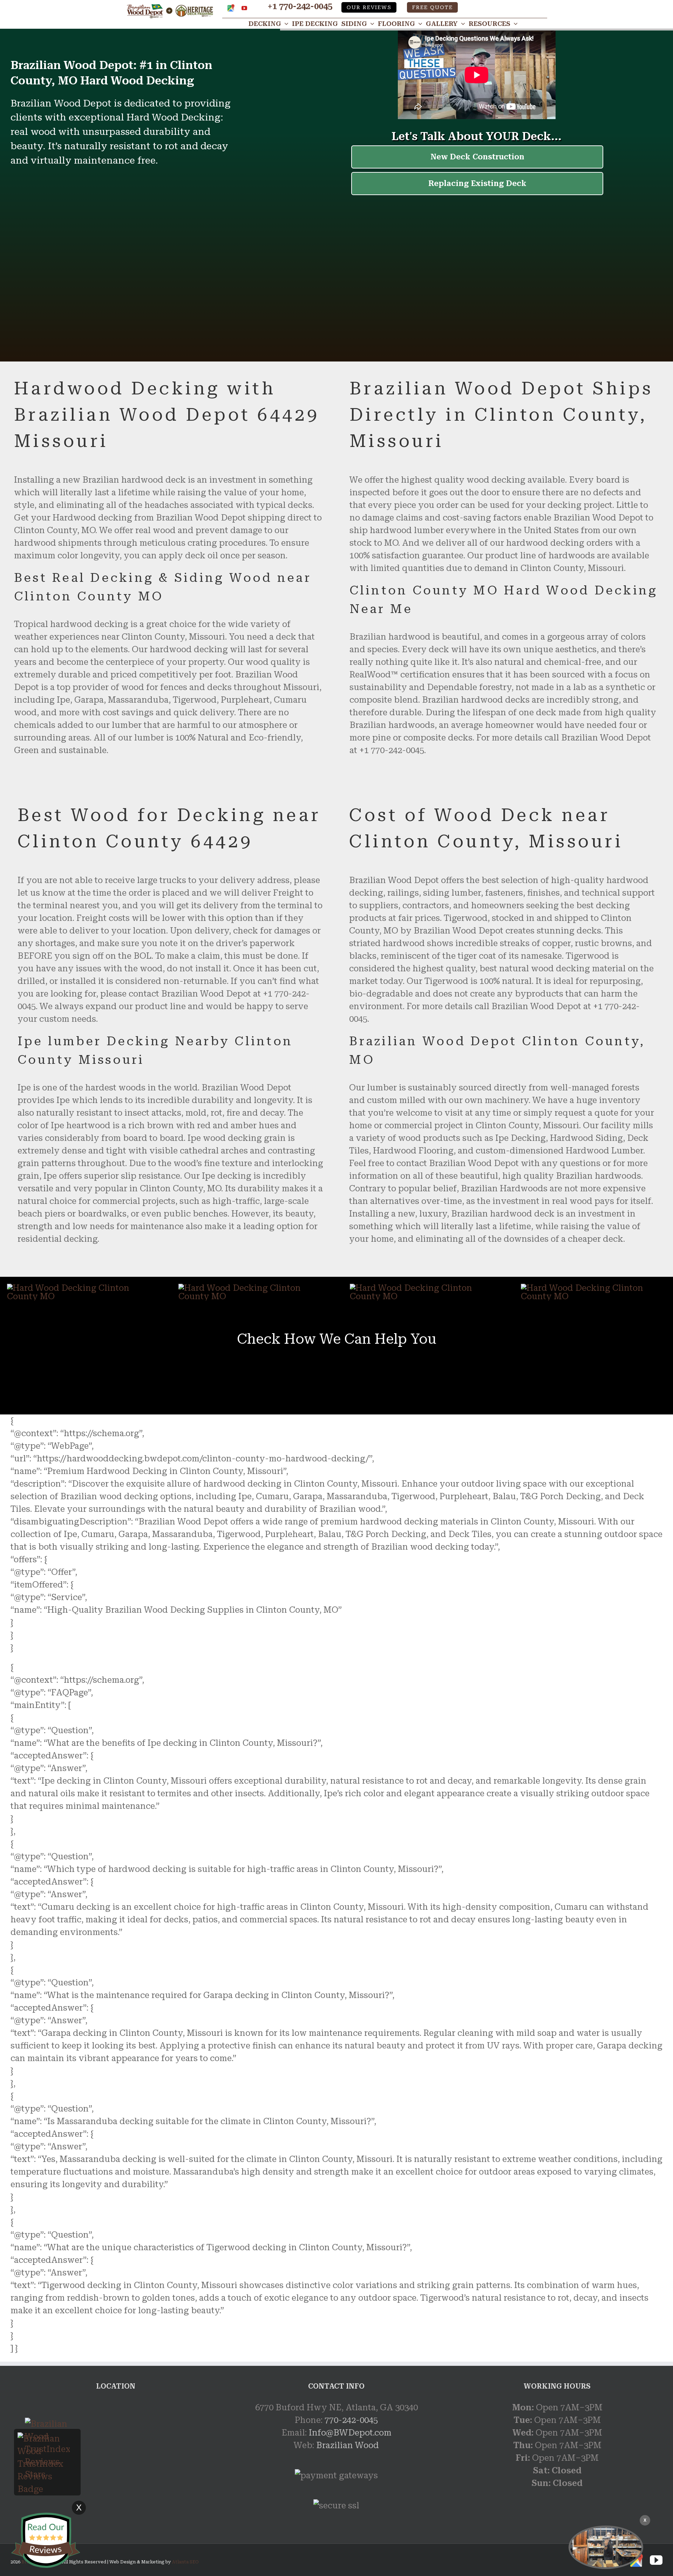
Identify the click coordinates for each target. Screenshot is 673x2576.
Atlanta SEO (185, 2562)
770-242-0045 (351, 2420)
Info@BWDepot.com (350, 2433)
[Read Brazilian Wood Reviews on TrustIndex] (47, 2439)
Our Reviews (369, 8)
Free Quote (433, 8)
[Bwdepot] (606, 2547)
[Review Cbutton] (46, 2540)
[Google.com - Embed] (116, 2454)
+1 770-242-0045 (300, 6)
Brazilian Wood (348, 2445)
